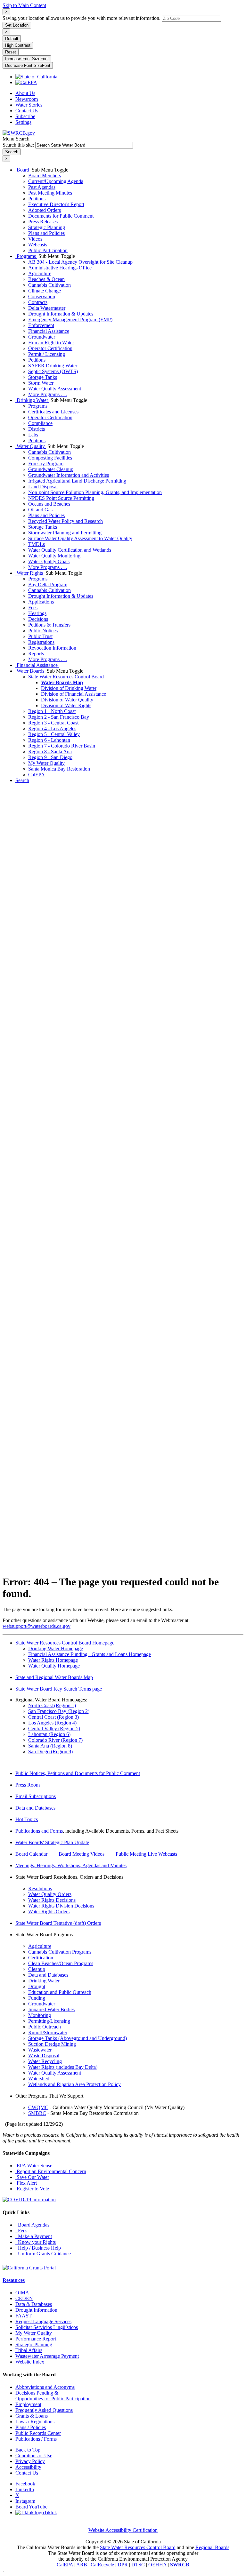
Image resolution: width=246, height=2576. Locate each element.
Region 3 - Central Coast (53, 723)
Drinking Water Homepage (56, 1648)
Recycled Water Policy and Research (66, 521)
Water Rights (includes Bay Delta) (63, 2067)
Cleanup (37, 1969)
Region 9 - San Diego (50, 757)
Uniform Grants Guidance (43, 2254)
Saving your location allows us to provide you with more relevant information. (82, 18)
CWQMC (38, 2107)
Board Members (45, 176)
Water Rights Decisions (52, 1900)
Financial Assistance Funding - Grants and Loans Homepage (90, 1654)
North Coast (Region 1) (52, 1705)
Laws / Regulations (35, 2422)
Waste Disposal (44, 2056)
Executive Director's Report (56, 204)
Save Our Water (32, 2177)
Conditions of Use (34, 2456)
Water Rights (30, 573)
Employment (28, 2404)
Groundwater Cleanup (51, 469)
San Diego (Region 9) (50, 1752)
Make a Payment (34, 2236)
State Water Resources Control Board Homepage (65, 1643)
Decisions (38, 619)
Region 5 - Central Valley (54, 734)
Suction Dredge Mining (52, 2044)
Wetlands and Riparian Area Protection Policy (74, 2084)
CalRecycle (102, 2565)
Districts (37, 429)
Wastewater (40, 2050)
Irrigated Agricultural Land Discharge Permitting (77, 481)
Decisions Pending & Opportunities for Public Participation (53, 2396)
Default (12, 39)
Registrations (41, 642)
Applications (41, 602)
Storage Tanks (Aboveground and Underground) (78, 2038)
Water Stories (29, 105)
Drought (37, 1986)
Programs (26, 256)
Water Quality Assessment (55, 389)
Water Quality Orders (50, 1894)
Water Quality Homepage (54, 1666)
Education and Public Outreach (60, 1992)
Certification (41, 1958)
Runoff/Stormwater (48, 2032)
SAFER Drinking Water (53, 366)
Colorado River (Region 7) (55, 1740)
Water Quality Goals (49, 561)
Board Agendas (32, 2225)
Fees (33, 608)
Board (23, 170)
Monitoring (40, 2015)
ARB (82, 2565)
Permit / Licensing (47, 354)
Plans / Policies (31, 2427)
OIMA (22, 2293)
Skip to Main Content (24, 5)
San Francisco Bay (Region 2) (59, 1711)
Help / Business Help (38, 2248)
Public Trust (40, 636)
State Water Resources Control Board (66, 677)
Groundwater (42, 337)
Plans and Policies (46, 233)
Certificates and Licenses (53, 412)
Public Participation (48, 250)
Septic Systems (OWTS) (53, 371)
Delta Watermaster (47, 308)
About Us (25, 93)
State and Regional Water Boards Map (54, 1677)
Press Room (28, 1785)
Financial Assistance (49, 331)
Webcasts (38, 245)
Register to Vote (32, 2189)
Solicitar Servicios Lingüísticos (47, 2327)
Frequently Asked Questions (44, 2410)
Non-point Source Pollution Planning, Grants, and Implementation (95, 492)
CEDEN (24, 2298)
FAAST (24, 2316)
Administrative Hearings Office (60, 268)
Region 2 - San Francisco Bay (59, 717)
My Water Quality (46, 763)
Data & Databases (34, 2304)
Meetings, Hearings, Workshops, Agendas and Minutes (71, 1865)
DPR (123, 2565)
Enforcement (41, 325)
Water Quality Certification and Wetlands (70, 550)
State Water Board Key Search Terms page (59, 1689)
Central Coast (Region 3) (53, 1717)
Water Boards (30, 671)
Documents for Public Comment (61, 216)
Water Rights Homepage (53, 1660)
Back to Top (28, 2450)
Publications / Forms (36, 2439)
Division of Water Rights (66, 705)
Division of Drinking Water (69, 688)
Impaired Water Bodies (51, 2009)
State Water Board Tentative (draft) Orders (58, 1923)
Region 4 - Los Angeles (52, 728)
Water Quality (31, 446)
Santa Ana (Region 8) (50, 1746)
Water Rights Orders (49, 1912)
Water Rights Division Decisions (61, 1906)
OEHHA (157, 2565)
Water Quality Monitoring (54, 556)
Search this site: (19, 145)
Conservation (42, 296)
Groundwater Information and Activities (69, 475)
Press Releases (43, 222)
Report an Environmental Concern (51, 2171)
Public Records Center (38, 2433)
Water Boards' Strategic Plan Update (52, 1842)
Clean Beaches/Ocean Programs (61, 1963)
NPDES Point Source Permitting (61, 498)
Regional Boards (212, 2547)
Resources (14, 2280)
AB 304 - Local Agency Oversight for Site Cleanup (80, 262)
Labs (33, 435)
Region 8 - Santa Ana (50, 752)
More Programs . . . (48, 394)
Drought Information (36, 2310)
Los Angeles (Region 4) (52, 1723)
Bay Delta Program (48, 584)
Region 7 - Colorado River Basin (62, 746)
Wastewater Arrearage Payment (47, 2356)
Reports (36, 654)
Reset (11, 52)
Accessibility (28, 2467)
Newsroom (27, 99)
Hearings (37, 613)
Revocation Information (52, 648)
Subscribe (25, 116)
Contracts (38, 302)
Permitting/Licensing (49, 2021)
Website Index (30, 2362)
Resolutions (40, 1888)
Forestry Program (46, 464)
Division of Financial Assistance (74, 694)
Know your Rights (36, 2242)
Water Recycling (45, 2061)
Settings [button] (23, 122)
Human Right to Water (51, 343)
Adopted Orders (45, 210)
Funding (37, 1998)
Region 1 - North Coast (52, 711)
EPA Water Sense (34, 2166)
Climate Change (45, 291)
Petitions (37, 199)
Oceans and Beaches (49, 504)
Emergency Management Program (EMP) (70, 320)
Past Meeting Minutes (50, 193)
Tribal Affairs (29, 2350)
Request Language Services (43, 2321)
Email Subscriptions (36, 1796)
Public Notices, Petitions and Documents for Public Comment (78, 1773)
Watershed (39, 2079)
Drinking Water (32, 400)
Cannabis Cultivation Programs (60, 1952)
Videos (35, 239)
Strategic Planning (47, 227)
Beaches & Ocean (46, 279)
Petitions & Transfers (49, 625)
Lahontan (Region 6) (49, 1734)
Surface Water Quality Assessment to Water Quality (80, 538)
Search (22, 780)
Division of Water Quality (67, 700)
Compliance (40, 423)
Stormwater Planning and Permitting (65, 533)
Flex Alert (26, 2183)
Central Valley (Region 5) (54, 1728)
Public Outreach (45, 2027)
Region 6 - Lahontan (49, 740)
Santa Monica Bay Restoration (59, 769)
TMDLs (37, 544)
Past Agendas (42, 187)
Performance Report (36, 2339)
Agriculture (40, 273)
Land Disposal (43, 487)
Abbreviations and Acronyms (45, 2387)
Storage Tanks (43, 377)
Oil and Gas (40, 510)
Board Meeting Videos (82, 1854)
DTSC (138, 2565)
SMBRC (37, 2113)
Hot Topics (27, 1819)
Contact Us (27, 111)
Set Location (17, 25)
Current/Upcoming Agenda (56, 181)
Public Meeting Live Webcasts (146, 1854)
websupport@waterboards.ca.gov (37, 1626)
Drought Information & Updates (61, 314)
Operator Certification (50, 348)
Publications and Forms (39, 1831)
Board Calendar (31, 1854)
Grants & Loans (32, 2416)
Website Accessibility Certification (123, 2530)
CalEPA (37, 775)
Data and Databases (35, 1808)
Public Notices (43, 631)
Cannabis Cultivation (49, 285)
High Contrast (18, 45)
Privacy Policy (30, 2461)
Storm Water (41, 383)
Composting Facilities (50, 458)
